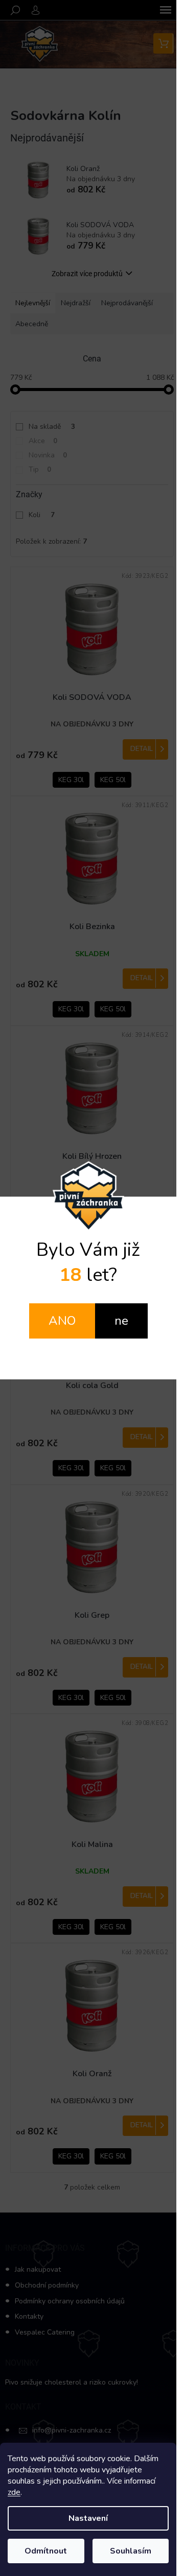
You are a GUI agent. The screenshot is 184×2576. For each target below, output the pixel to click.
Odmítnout (46, 2551)
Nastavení (88, 2518)
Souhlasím (131, 2551)
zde (14, 2492)
